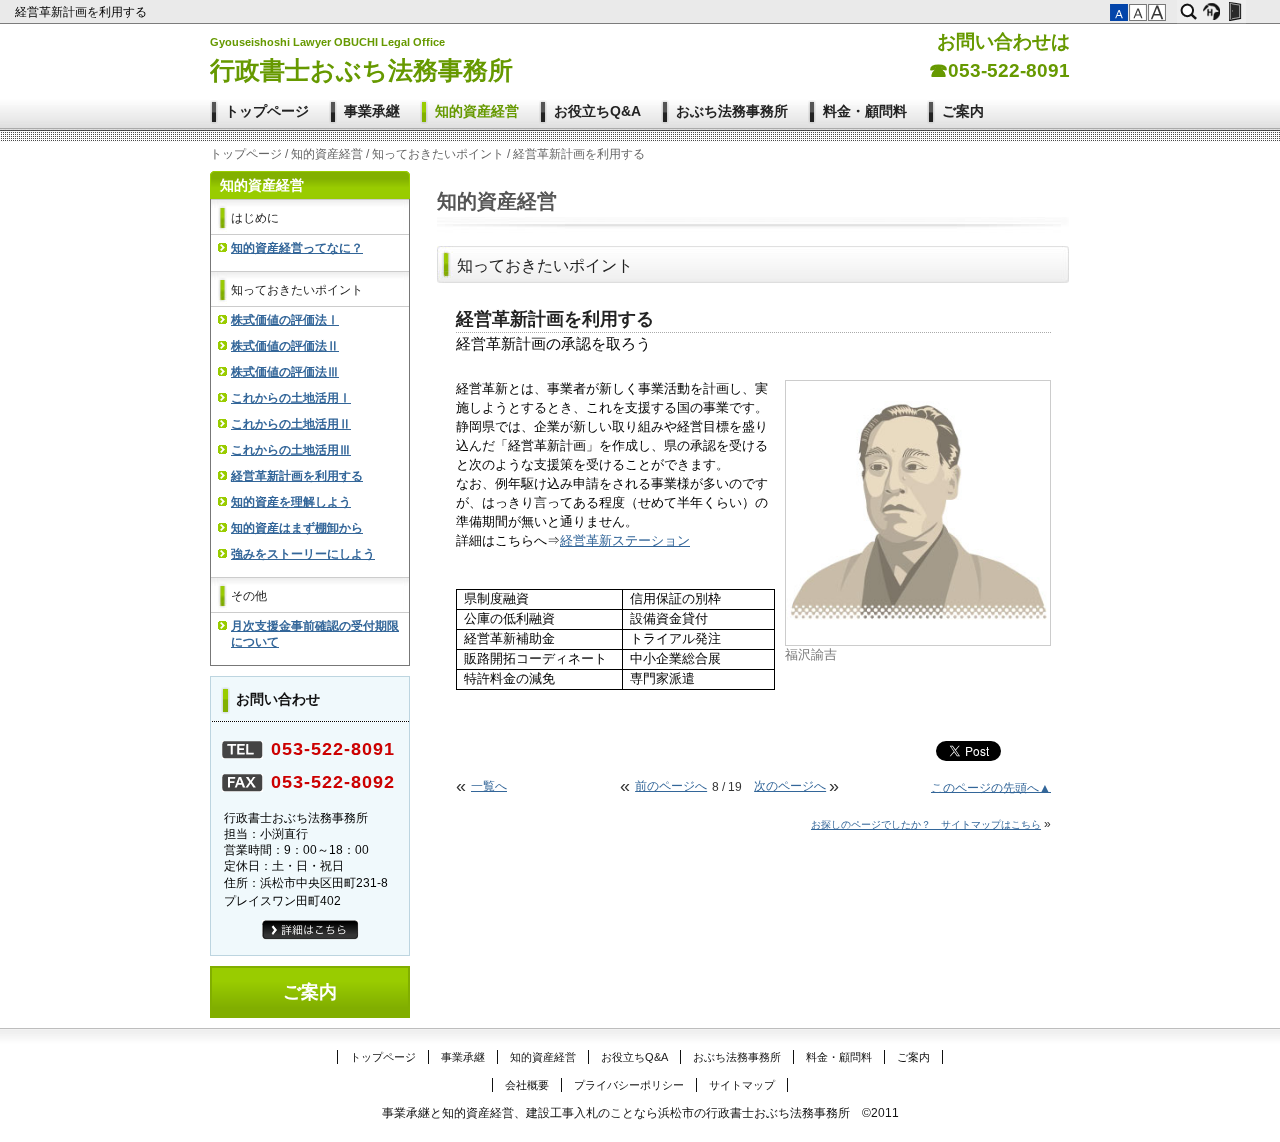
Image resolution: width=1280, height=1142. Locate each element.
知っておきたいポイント (438, 154)
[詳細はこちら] (310, 936)
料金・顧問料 (865, 111)
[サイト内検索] (1188, 12)
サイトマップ (742, 1085)
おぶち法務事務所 (732, 111)
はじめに (255, 218)
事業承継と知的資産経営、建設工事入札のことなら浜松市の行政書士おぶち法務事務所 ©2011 (640, 1113)
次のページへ (790, 786)
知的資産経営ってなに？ (297, 248)
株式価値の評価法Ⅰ (285, 320)
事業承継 (372, 111)
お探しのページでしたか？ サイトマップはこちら (926, 824)
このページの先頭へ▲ (991, 787)
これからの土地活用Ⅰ (291, 398)
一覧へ (489, 786)
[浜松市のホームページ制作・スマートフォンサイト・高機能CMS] (1211, 12)
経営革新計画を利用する (82, 12)
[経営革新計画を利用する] (918, 621)
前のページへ (671, 786)
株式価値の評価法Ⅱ (285, 346)
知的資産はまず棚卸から (297, 528)
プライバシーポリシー (629, 1085)
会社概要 (527, 1085)
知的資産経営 (477, 111)
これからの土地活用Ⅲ (291, 450)
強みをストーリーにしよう (303, 554)
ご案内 (963, 111)
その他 (249, 596)
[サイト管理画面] (1234, 12)
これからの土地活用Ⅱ (291, 424)
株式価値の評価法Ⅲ (285, 372)
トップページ (267, 111)
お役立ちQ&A (597, 111)
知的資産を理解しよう (291, 502)
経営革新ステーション (625, 541)
